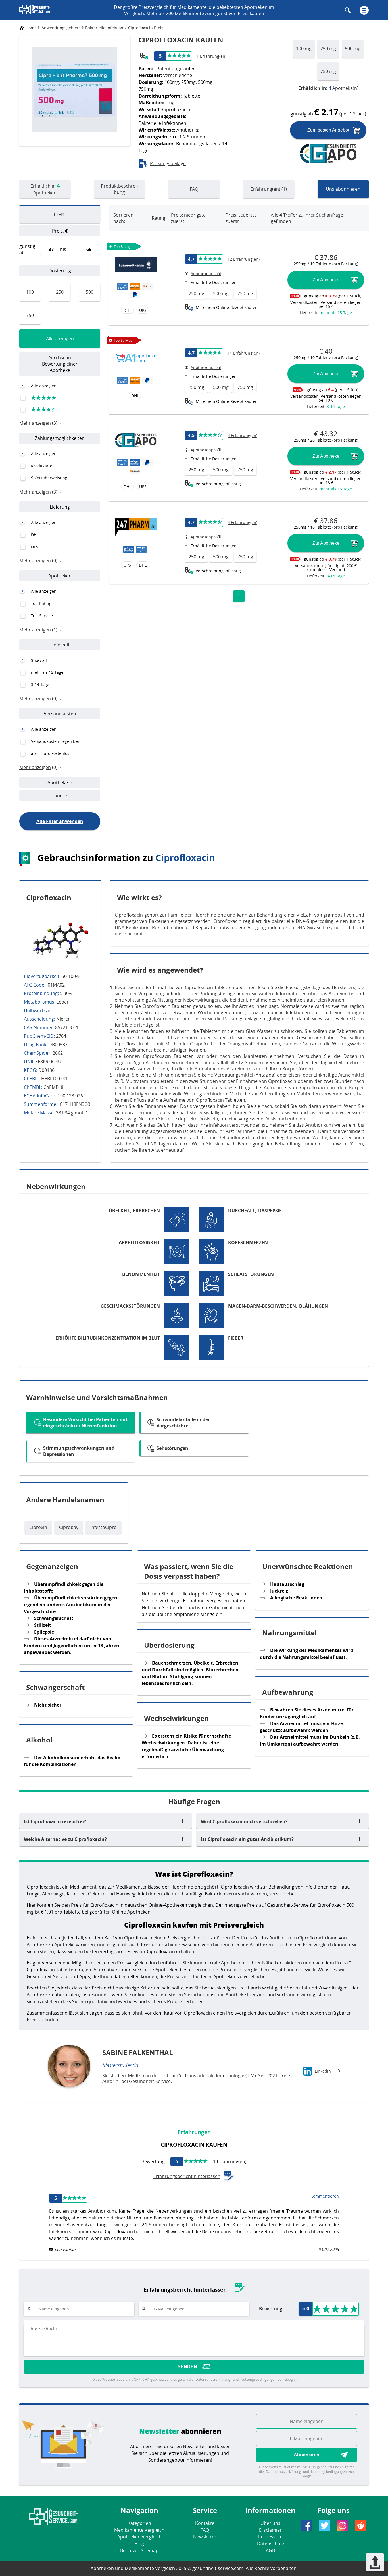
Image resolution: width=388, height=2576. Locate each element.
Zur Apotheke (326, 280)
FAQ (194, 189)
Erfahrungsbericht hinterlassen (187, 2176)
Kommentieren (325, 2196)
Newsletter (205, 2537)
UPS (35, 547)
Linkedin (323, 2071)
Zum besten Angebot (328, 130)
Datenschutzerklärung (213, 2379)
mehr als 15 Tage (47, 672)
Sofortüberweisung (49, 478)
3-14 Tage (40, 684)
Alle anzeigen (60, 339)
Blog (139, 2544)
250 (60, 292)
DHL (35, 535)
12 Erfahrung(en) (244, 259)
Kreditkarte (42, 466)
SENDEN (187, 2367)
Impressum (270, 2537)
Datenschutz (271, 2544)
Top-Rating (41, 603)
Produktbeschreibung (119, 189)
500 (90, 292)
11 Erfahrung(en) (244, 353)
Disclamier (270, 2530)
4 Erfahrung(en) (242, 435)
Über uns (270, 2523)
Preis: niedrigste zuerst (188, 218)
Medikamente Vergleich (139, 2530)
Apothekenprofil (206, 274)
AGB (270, 2550)
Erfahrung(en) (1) (269, 189)
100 (30, 292)
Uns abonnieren (343, 189)
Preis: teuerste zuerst (241, 218)
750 (30, 315)
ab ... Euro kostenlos (50, 753)
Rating (158, 218)
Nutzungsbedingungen (258, 2379)
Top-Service (42, 616)
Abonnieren (306, 2455)
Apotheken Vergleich (139, 2537)
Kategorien (139, 2523)
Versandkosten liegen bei (55, 741)
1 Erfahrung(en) (211, 56)
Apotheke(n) (328, 88)
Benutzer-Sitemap (139, 2550)
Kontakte (205, 2523)
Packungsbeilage (168, 163)
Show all (39, 660)
